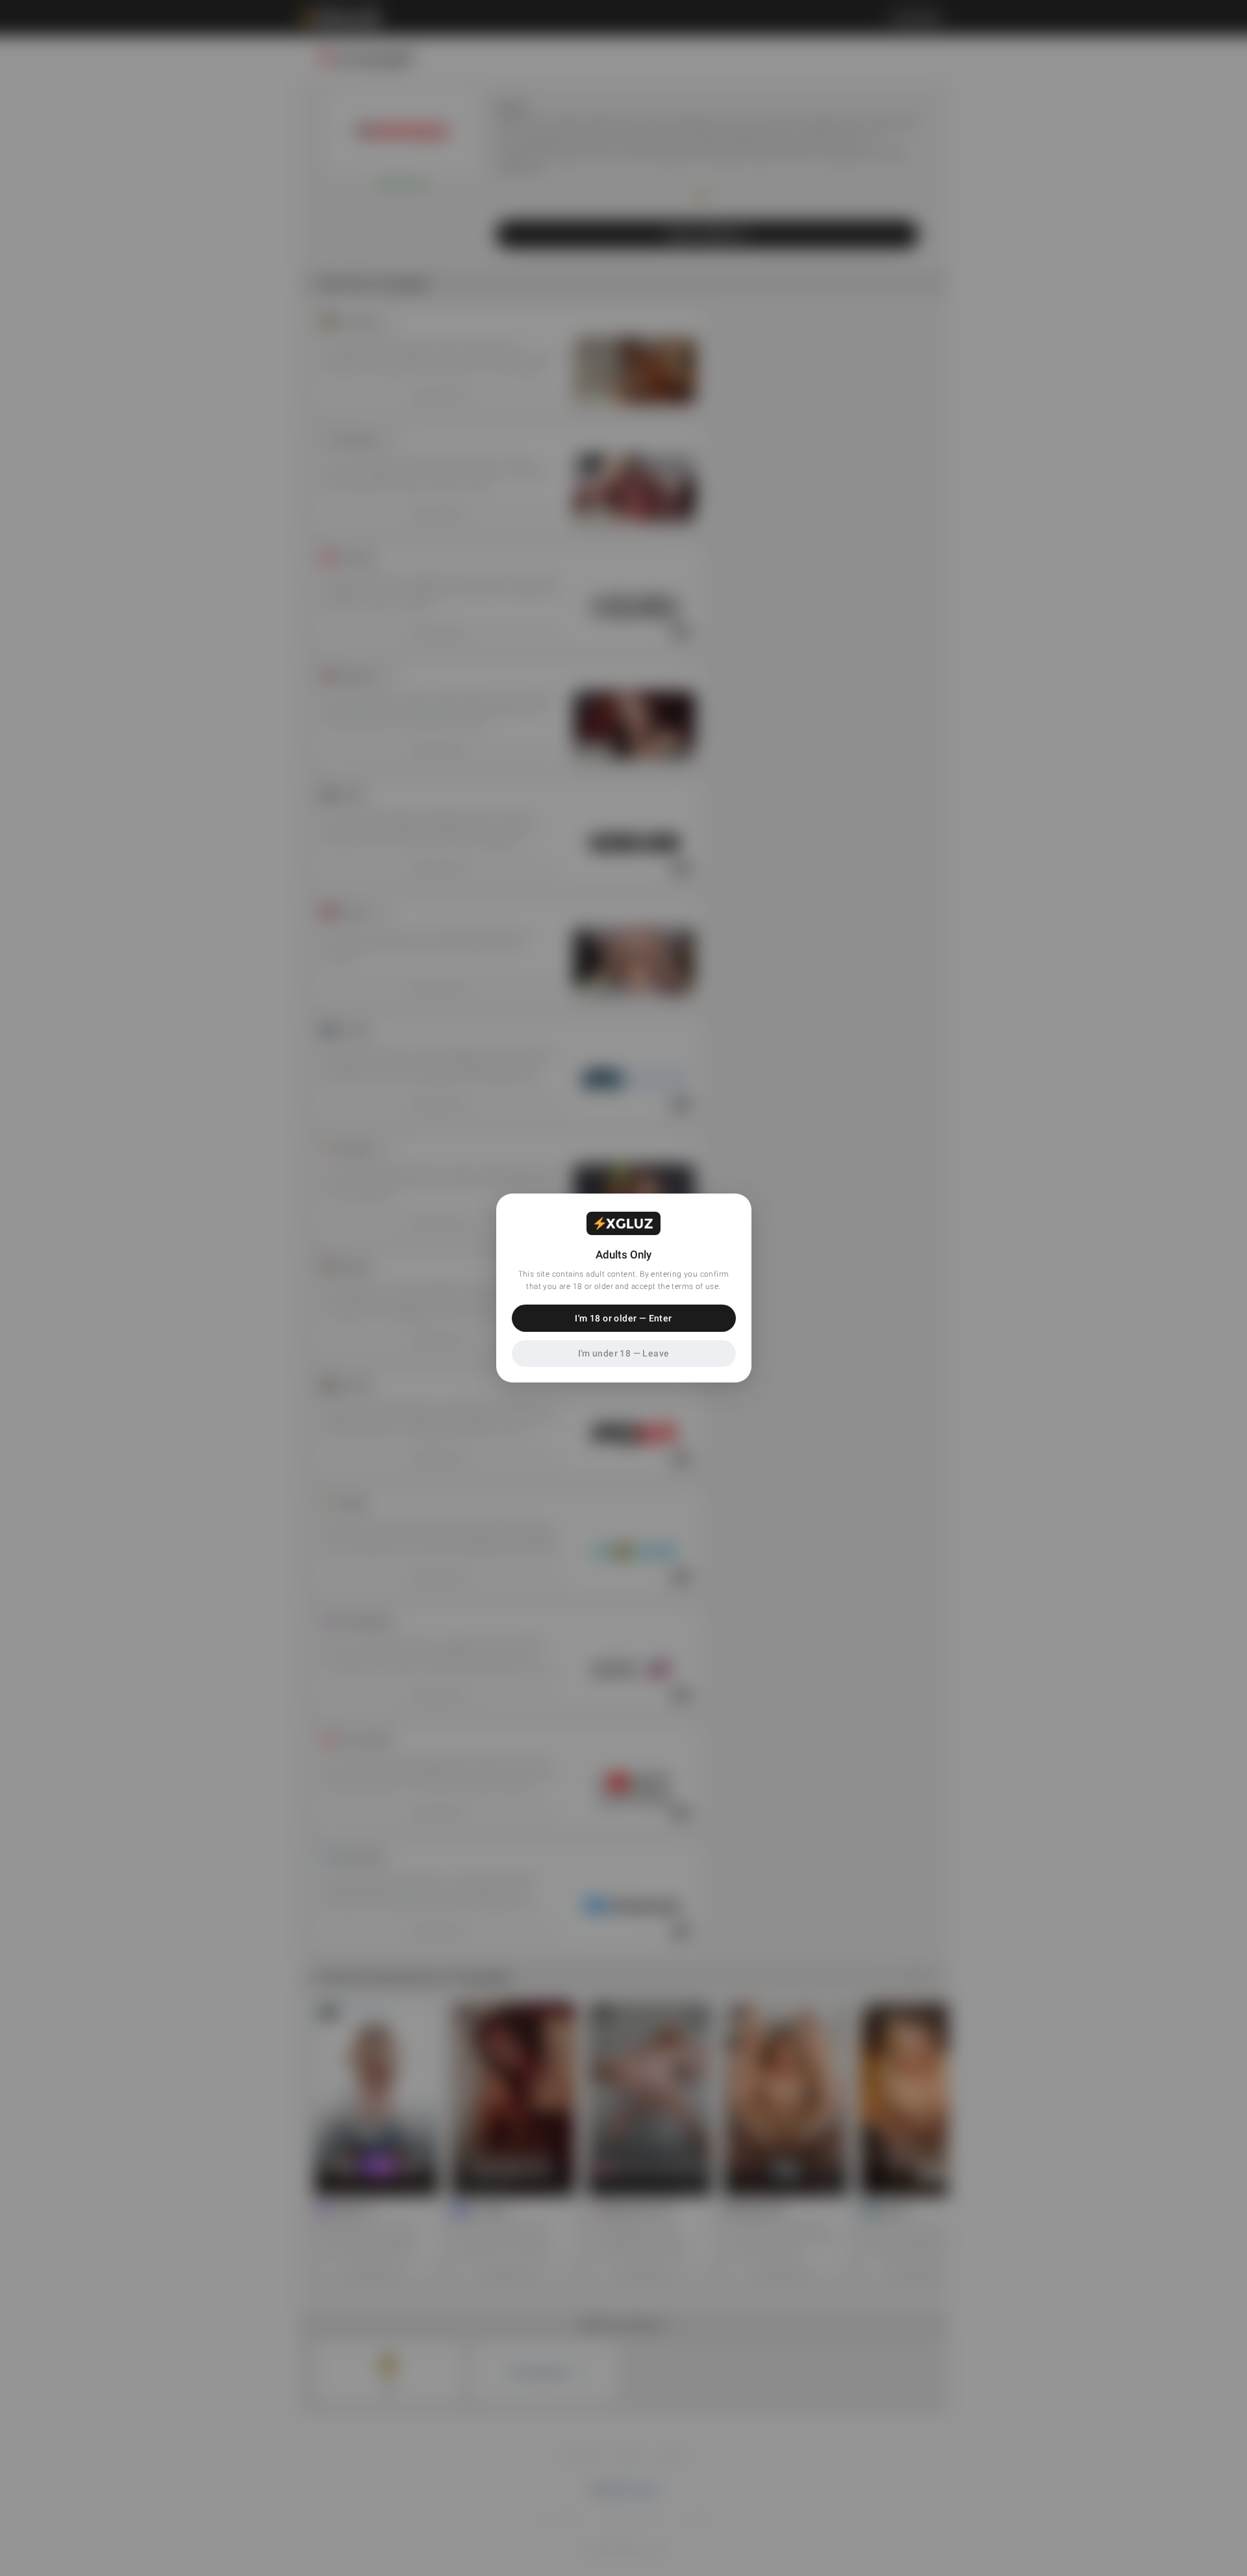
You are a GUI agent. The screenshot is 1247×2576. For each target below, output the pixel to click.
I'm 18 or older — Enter (623, 1318)
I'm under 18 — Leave (624, 1353)
